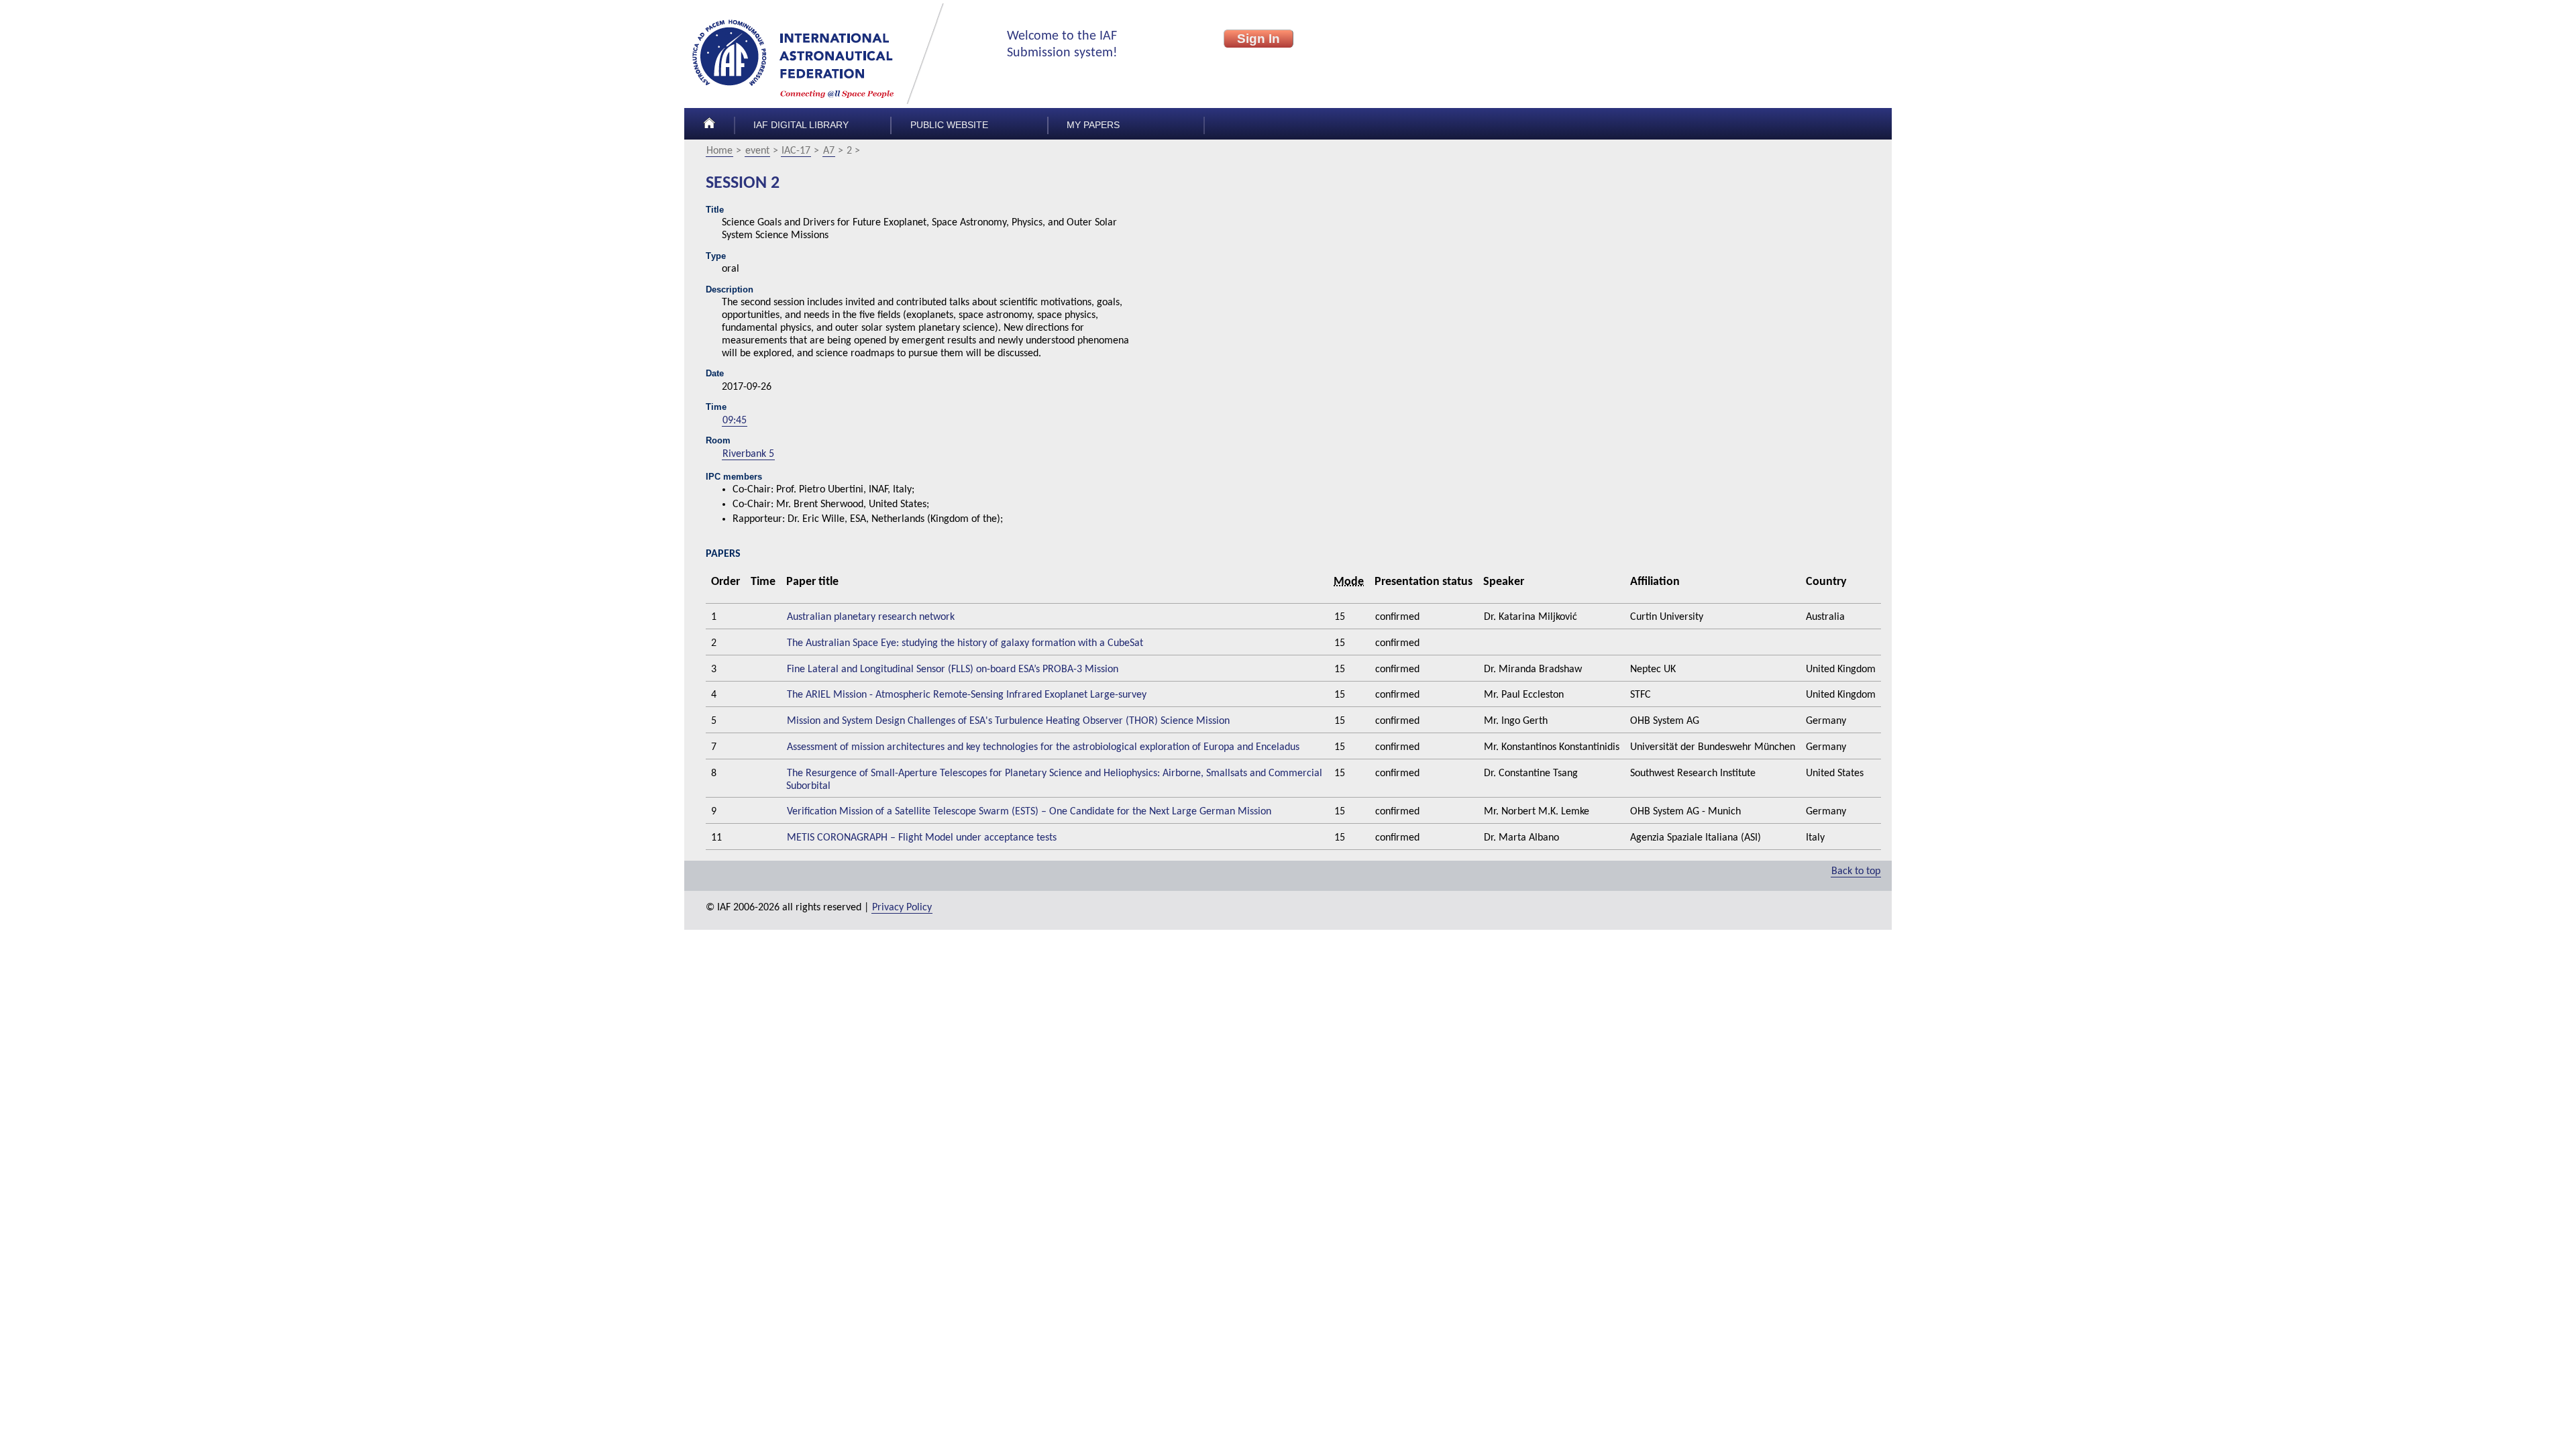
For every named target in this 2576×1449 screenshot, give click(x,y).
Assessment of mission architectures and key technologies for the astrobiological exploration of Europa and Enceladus (1043, 747)
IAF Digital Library (801, 125)
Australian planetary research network (871, 617)
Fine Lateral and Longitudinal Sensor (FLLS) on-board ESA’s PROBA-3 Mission (953, 669)
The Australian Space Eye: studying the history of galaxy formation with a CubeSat (965, 643)
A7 (829, 151)
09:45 (735, 421)
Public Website (949, 125)
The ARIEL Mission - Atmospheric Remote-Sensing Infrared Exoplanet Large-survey (967, 695)
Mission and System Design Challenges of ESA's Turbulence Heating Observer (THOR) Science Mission (1008, 721)
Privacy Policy (902, 908)
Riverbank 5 (748, 454)
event (757, 151)
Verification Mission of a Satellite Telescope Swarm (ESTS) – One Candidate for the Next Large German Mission (1029, 812)
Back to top (1856, 871)
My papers (1093, 125)
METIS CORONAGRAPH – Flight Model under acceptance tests (922, 838)
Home (719, 151)
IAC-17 (796, 151)
